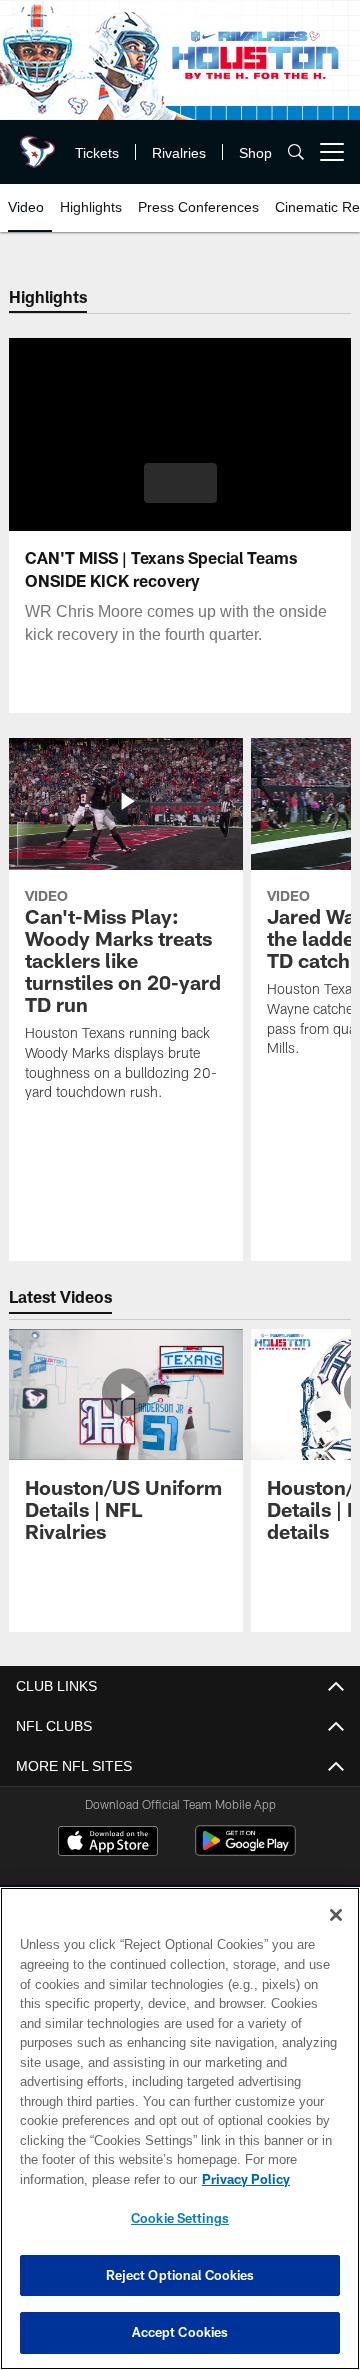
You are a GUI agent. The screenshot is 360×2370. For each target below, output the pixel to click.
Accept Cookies (180, 2332)
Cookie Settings (180, 2218)
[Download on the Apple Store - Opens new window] (108, 1843)
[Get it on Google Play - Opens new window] (245, 1850)
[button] (180, 483)
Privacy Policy (87, 2179)
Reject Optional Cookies (180, 2275)
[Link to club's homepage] (35, 144)
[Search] (296, 152)
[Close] (336, 1915)
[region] (180, 2128)
